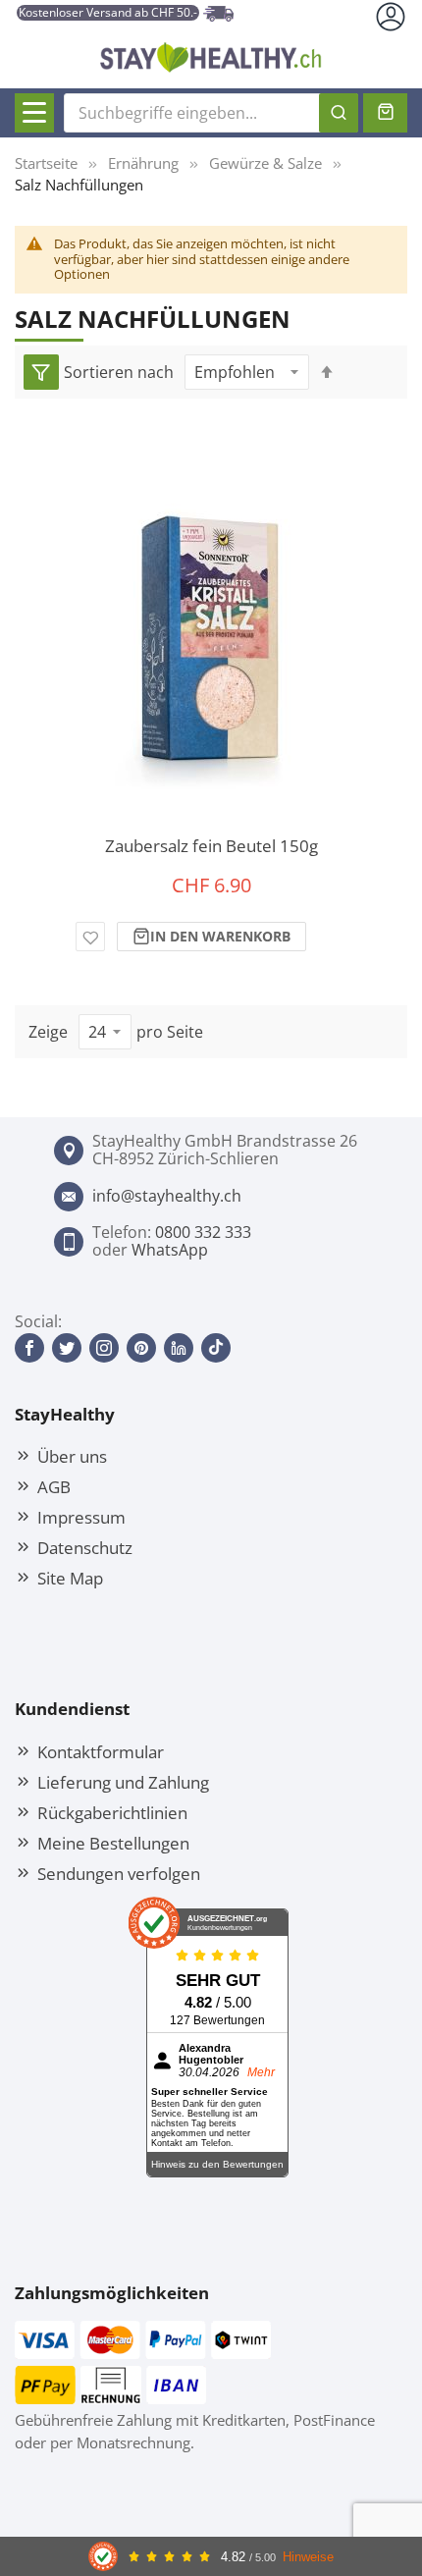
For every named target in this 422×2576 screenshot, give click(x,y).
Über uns (72, 1456)
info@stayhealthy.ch (167, 1196)
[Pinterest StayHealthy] (141, 1348)
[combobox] (211, 113)
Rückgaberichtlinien (112, 1812)
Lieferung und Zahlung (123, 1782)
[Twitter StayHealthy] (67, 1348)
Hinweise (308, 2557)
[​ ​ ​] (34, 113)
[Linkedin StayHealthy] (179, 1348)
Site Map (70, 1578)
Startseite (46, 163)
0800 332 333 (203, 1232)
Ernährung (143, 163)
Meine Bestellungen (113, 1843)
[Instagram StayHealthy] (104, 1348)
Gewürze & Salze (265, 163)
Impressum (81, 1517)
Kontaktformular (101, 1751)
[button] (90, 937)
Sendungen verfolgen (119, 1873)
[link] (41, 372)
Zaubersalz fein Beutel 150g (211, 846)
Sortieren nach (119, 372)
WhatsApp (170, 1250)
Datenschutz (85, 1547)
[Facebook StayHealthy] (29, 1348)
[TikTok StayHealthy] (216, 1348)
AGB (54, 1486)
